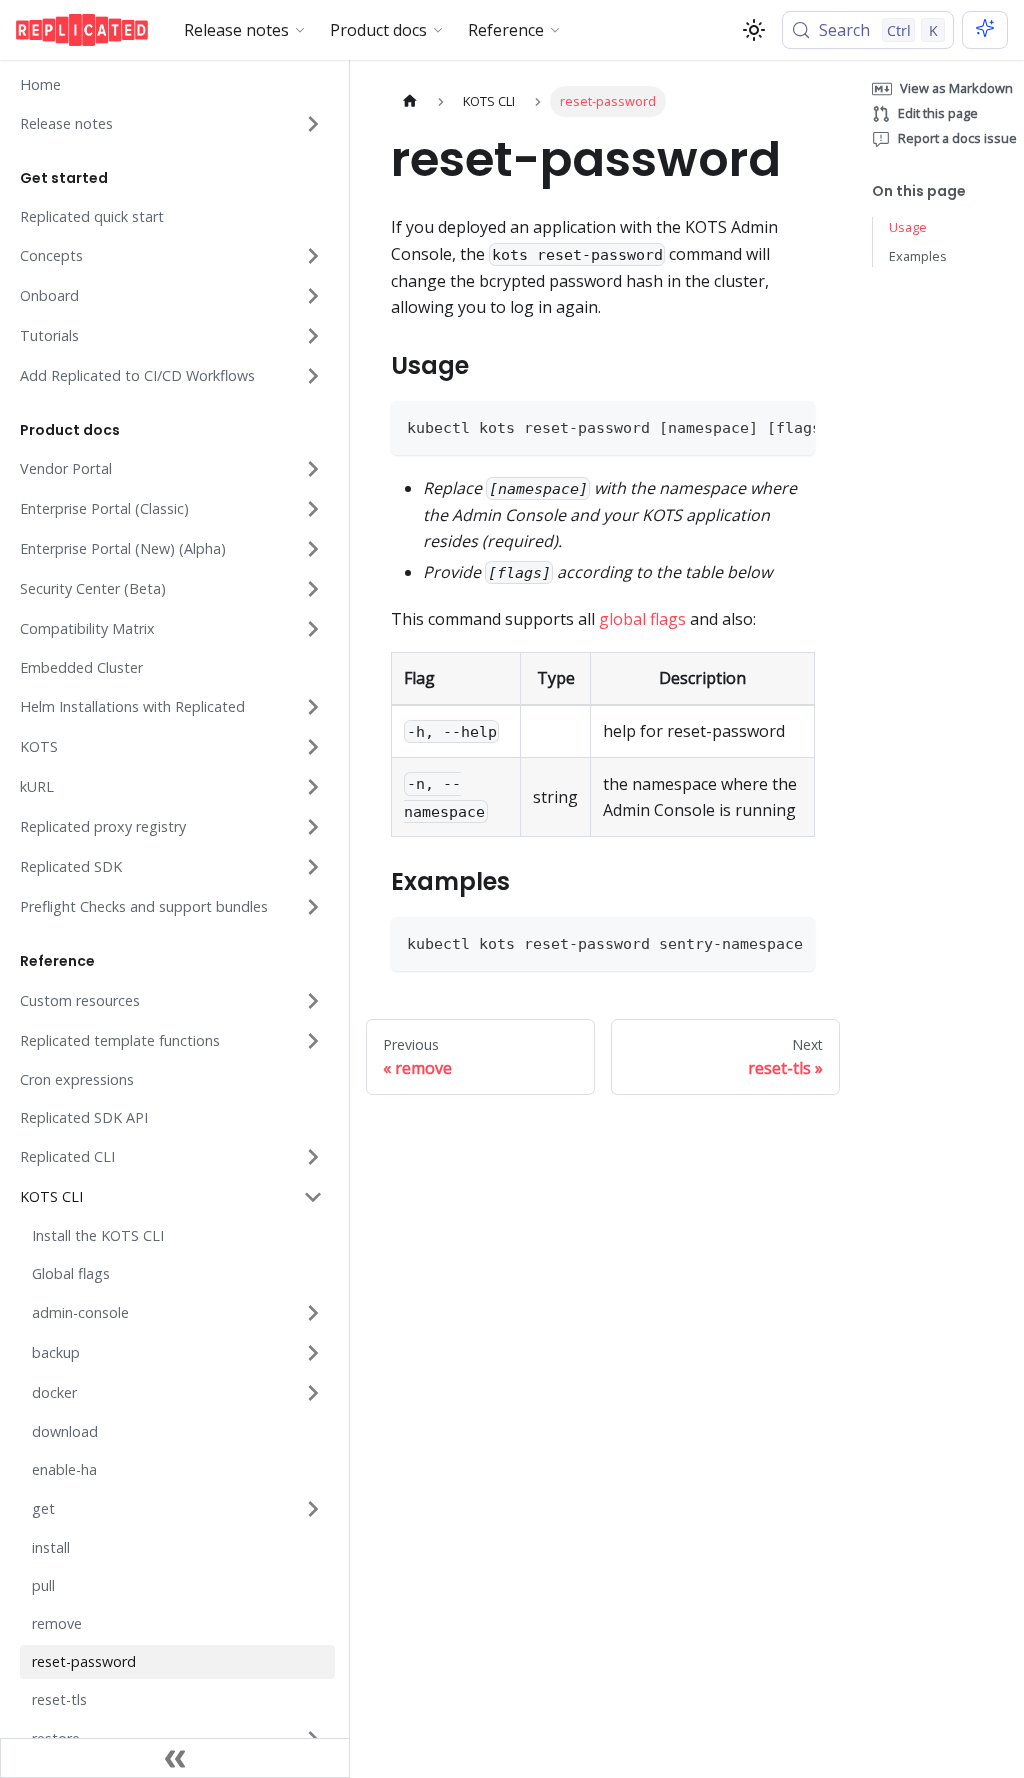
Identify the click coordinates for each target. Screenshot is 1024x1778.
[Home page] (410, 101)
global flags (642, 619)
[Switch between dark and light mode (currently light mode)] (754, 30)
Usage (908, 227)
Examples (918, 256)
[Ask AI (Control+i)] (985, 30)
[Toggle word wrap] (754, 426)
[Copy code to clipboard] (790, 426)
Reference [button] (506, 30)
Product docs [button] (378, 30)
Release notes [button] (236, 30)
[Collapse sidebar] (175, 1758)
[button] (171, 124)
